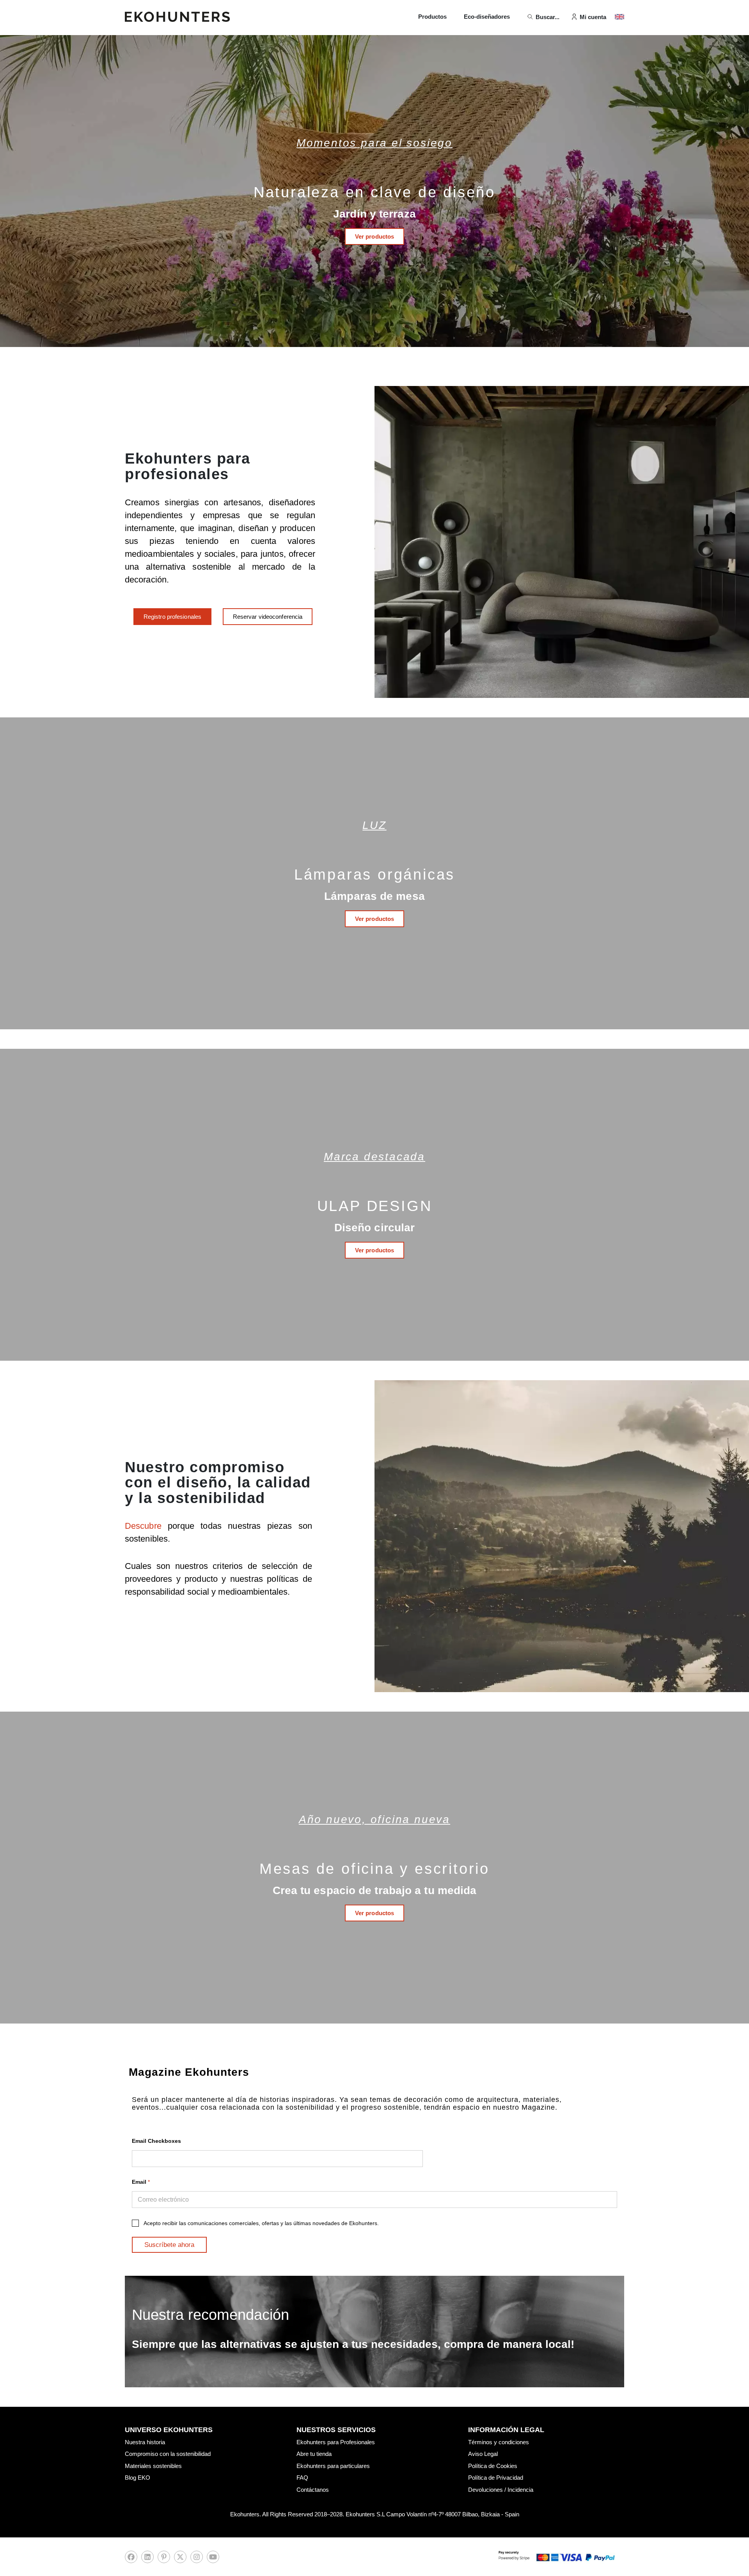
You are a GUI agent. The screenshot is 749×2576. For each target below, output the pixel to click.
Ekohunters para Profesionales (336, 2442)
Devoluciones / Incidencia (501, 2490)
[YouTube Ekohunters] (213, 2559)
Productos (432, 17)
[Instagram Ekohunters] (197, 2559)
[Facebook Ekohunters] (131, 2559)
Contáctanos (313, 2490)
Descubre (146, 1526)
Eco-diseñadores (487, 17)
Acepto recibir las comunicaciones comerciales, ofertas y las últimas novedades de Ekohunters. (261, 2223)
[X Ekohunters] (180, 2559)
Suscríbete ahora (169, 2245)
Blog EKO (138, 2478)
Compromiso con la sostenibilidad (168, 2454)
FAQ (302, 2478)
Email (141, 2182)
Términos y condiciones (499, 2442)
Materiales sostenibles (153, 2466)
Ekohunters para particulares (333, 2466)
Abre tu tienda (314, 2454)
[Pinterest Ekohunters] (164, 2559)
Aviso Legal (483, 2454)
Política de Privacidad (496, 2478)
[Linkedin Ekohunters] (147, 2559)
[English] (619, 17)
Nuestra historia (145, 2442)
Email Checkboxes (156, 2141)
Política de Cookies (493, 2466)
